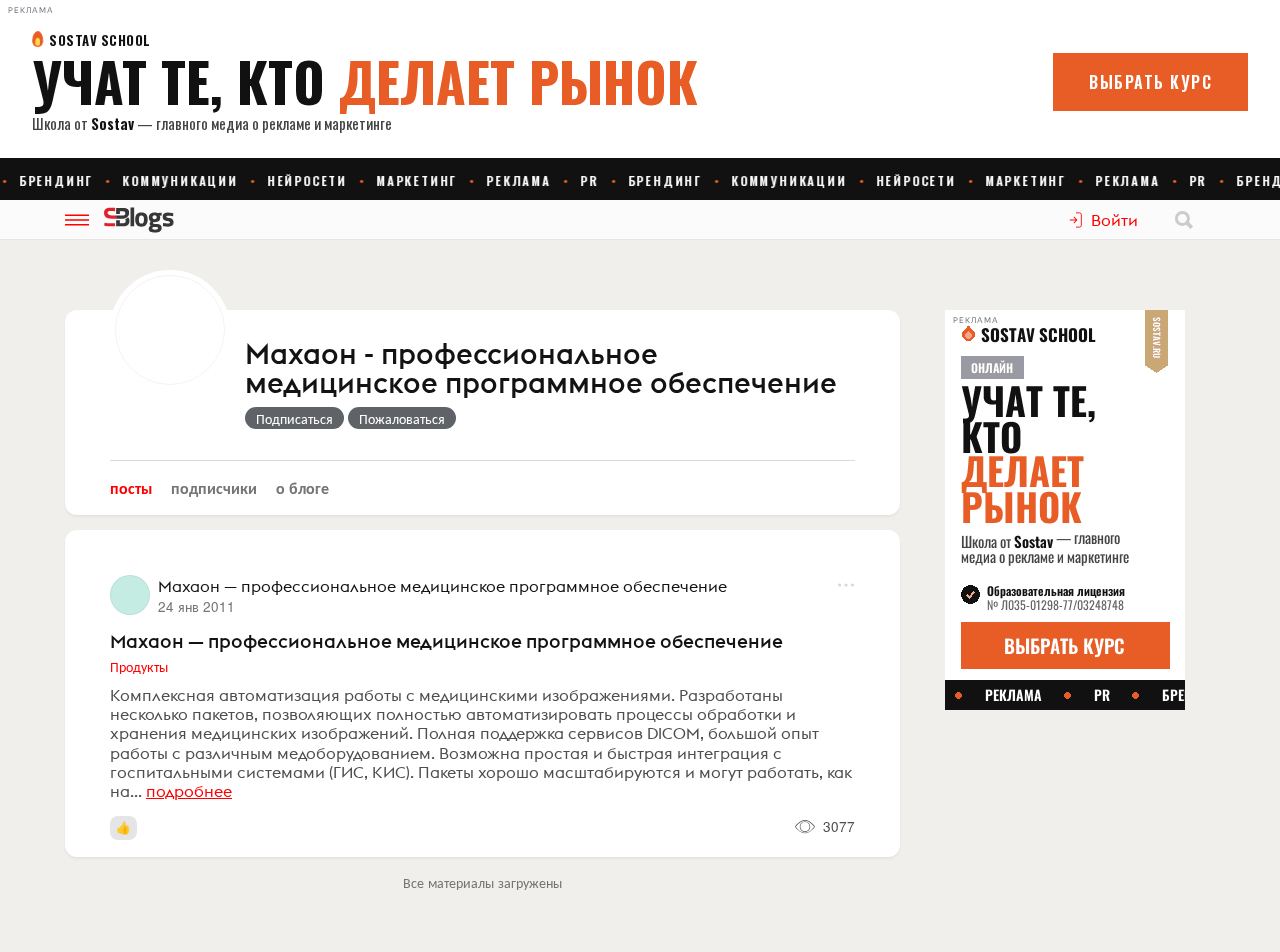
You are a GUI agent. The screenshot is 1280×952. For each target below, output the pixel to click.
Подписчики (214, 487)
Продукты (139, 666)
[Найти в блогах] (1184, 220)
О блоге (302, 487)
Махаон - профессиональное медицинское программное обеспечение (541, 369)
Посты (131, 487)
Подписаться (294, 418)
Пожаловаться (402, 418)
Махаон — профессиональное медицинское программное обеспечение (446, 641)
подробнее (189, 791)
